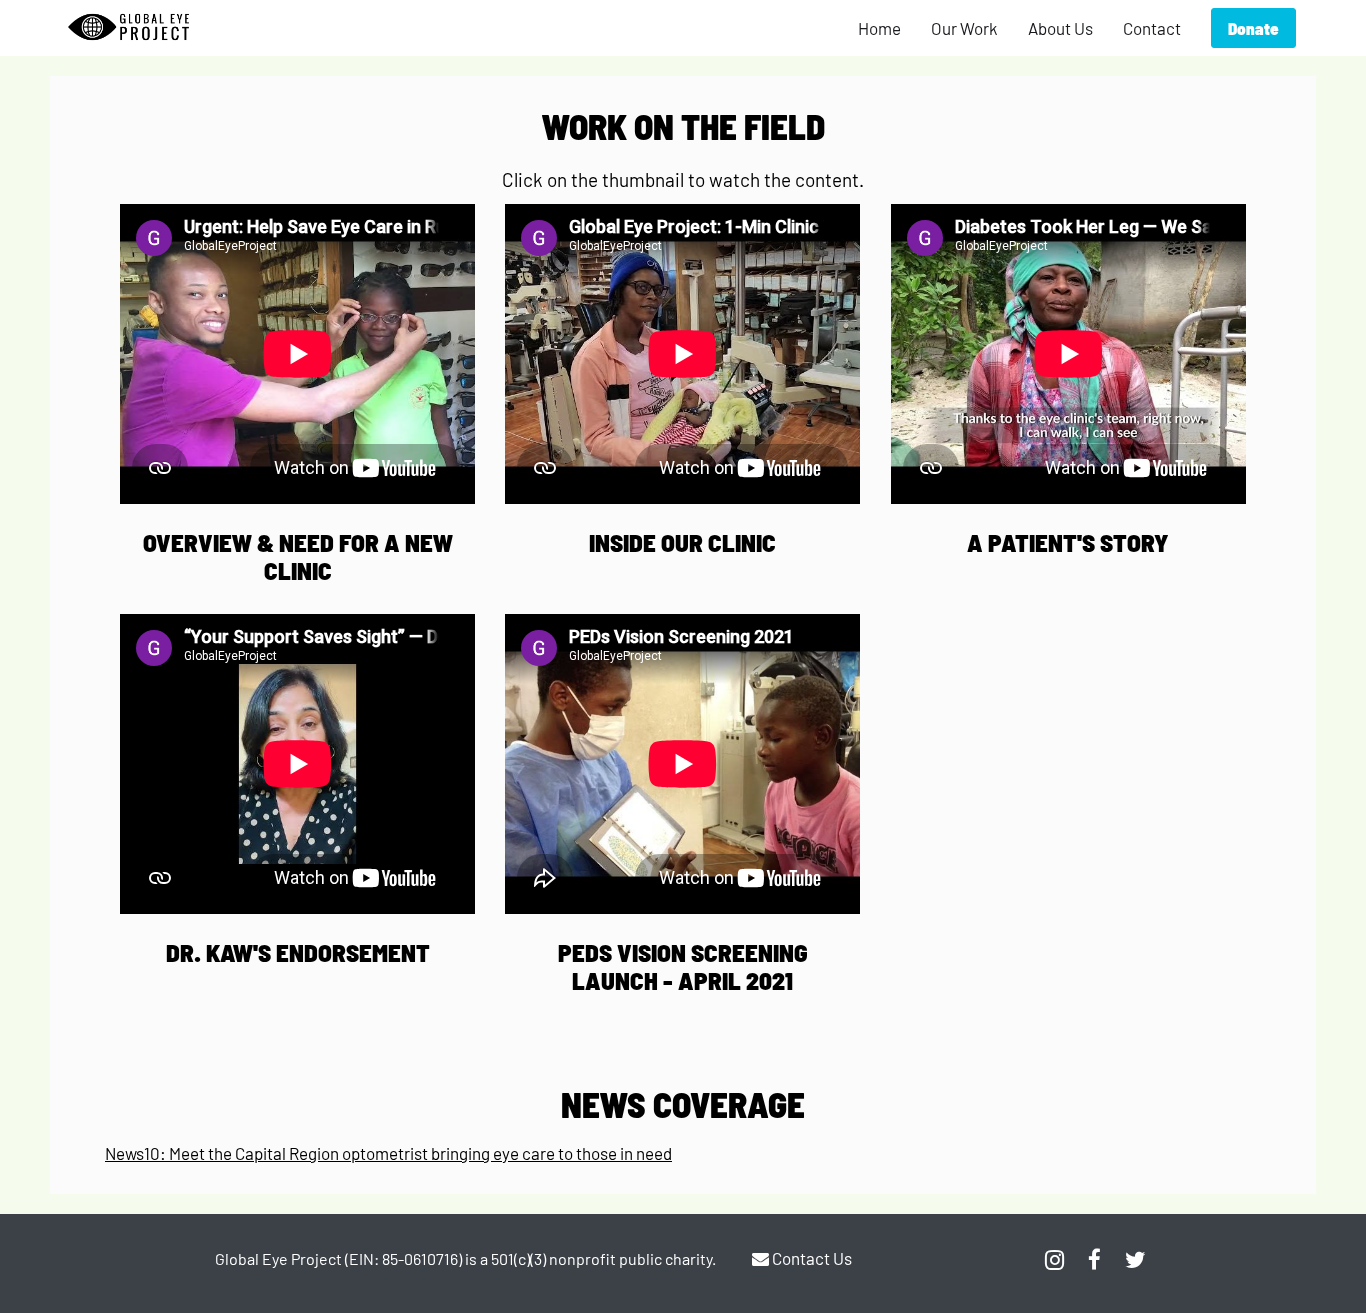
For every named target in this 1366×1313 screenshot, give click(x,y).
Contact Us (810, 1258)
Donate (1253, 28)
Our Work (964, 28)
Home (879, 28)
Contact (1152, 28)
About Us (1060, 28)
